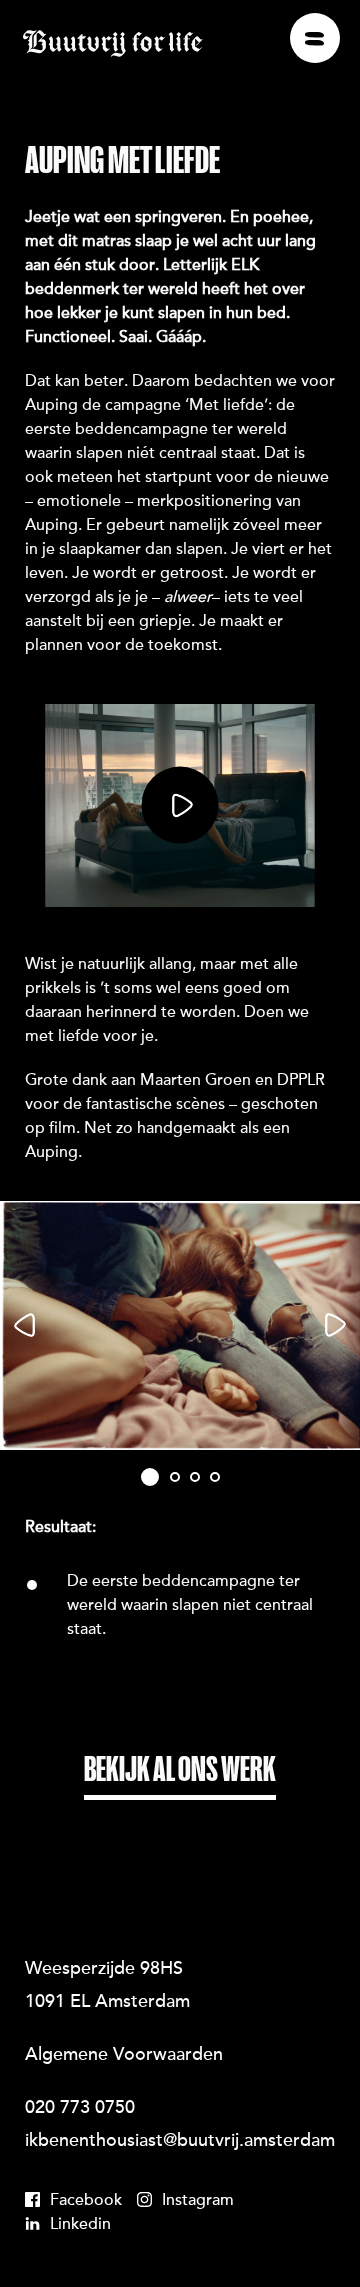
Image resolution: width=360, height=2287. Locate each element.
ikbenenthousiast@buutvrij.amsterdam (180, 2142)
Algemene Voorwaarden (124, 2056)
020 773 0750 (80, 2109)
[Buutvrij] (113, 44)
